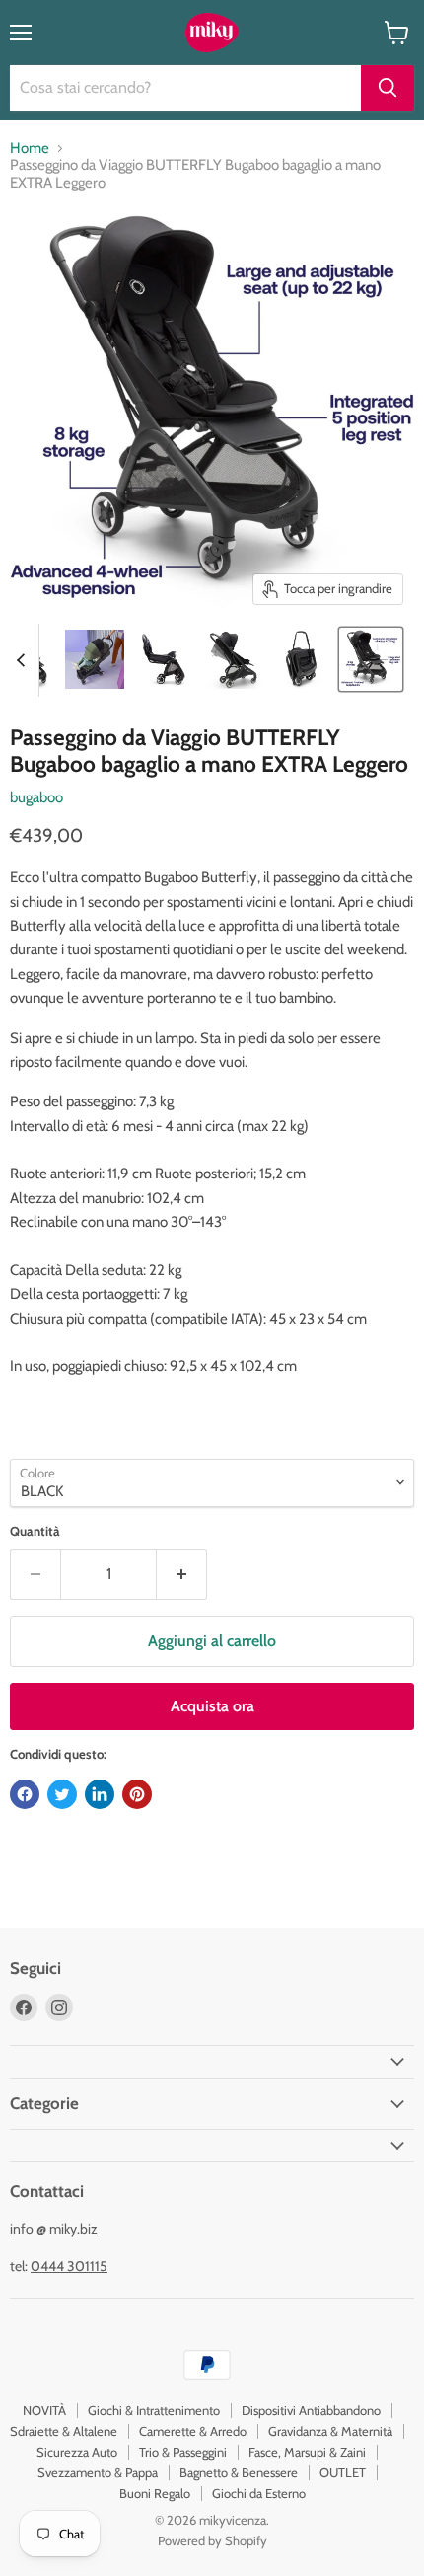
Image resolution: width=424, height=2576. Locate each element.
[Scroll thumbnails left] (24, 660)
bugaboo (36, 797)
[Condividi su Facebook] (25, 1794)
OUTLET (343, 2472)
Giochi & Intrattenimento (154, 2410)
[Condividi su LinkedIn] (100, 1794)
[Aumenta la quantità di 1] (182, 1574)
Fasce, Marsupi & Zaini (307, 2452)
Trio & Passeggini (183, 2452)
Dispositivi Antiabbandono (311, 2410)
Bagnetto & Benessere (239, 2472)
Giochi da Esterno (259, 2493)
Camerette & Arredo (193, 2431)
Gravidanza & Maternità (330, 2431)
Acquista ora (212, 1706)
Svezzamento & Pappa (98, 2472)
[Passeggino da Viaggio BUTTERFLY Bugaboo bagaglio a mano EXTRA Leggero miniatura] (95, 659)
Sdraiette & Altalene (64, 2431)
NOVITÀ (44, 2410)
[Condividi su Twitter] (62, 1794)
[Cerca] (388, 88)
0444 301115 (69, 2266)
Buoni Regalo (155, 2493)
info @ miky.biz (54, 2229)
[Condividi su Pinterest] (137, 1794)
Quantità (35, 1531)
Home (30, 149)
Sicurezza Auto (77, 2452)
